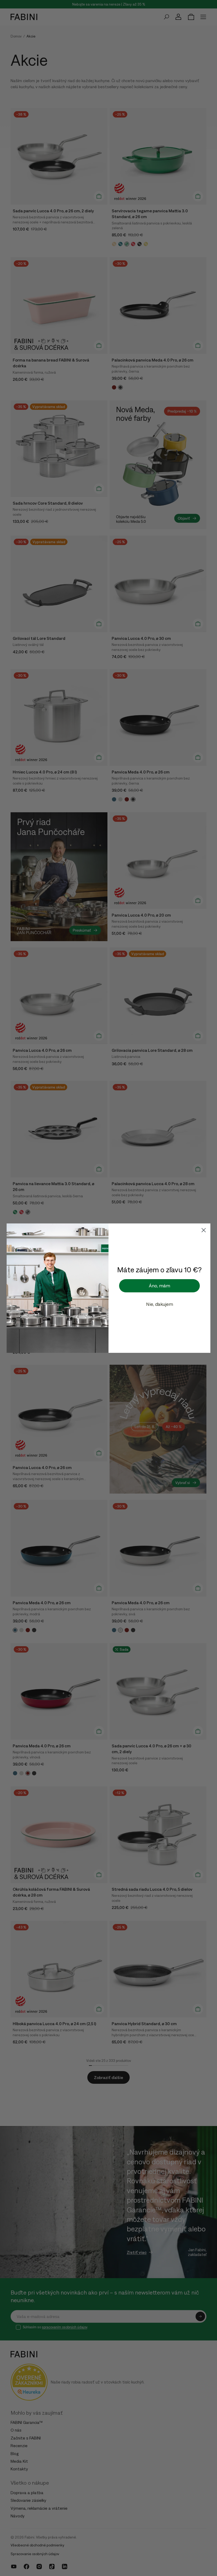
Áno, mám (159, 1286)
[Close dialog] (204, 1230)
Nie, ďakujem (160, 1304)
